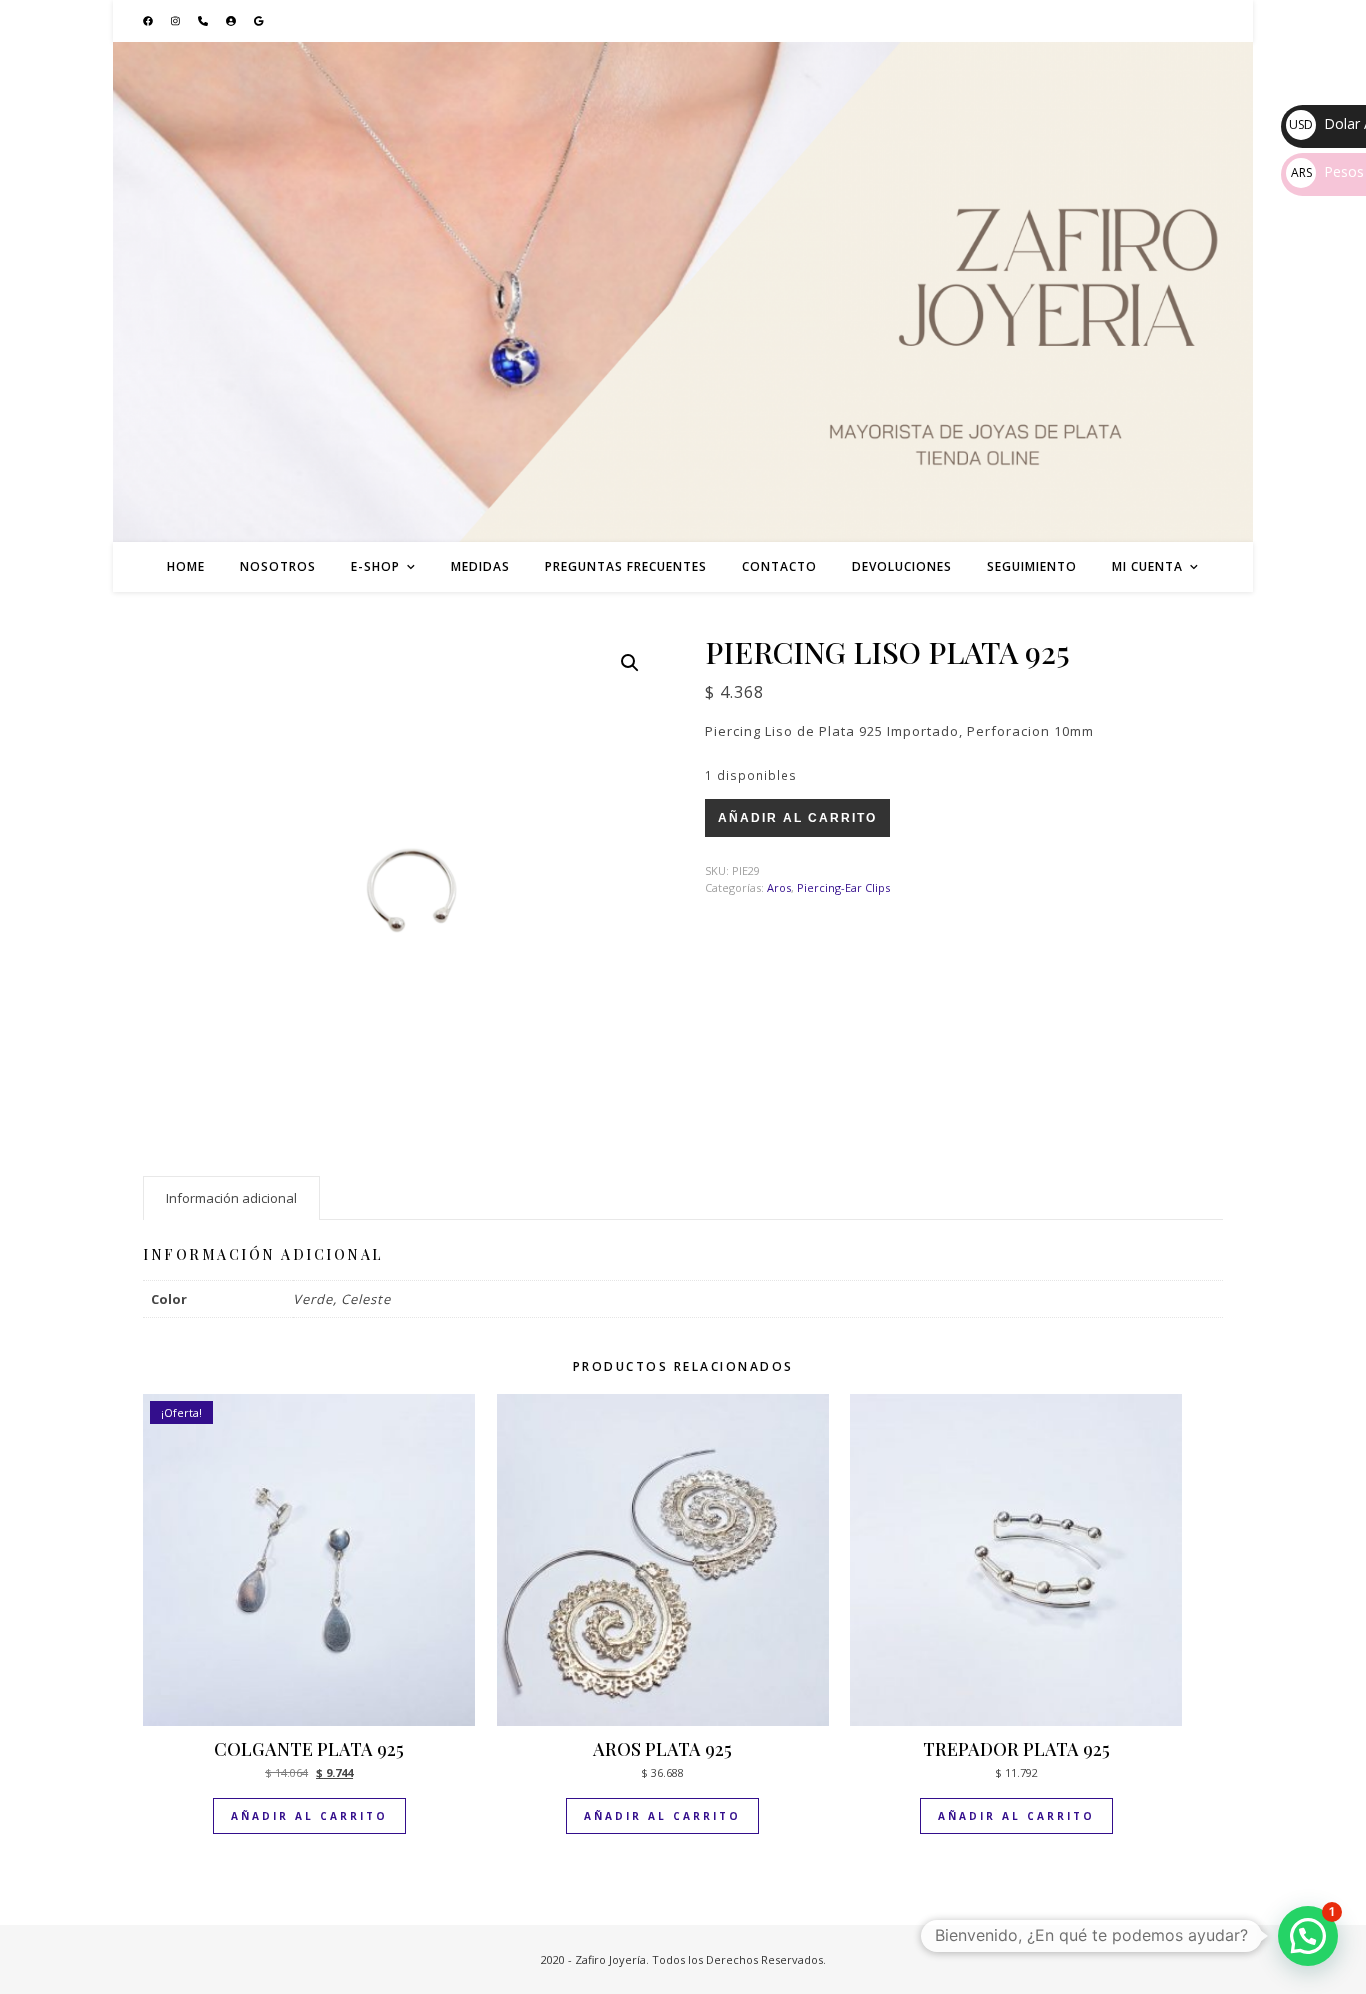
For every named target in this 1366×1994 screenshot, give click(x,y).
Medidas (480, 566)
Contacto (779, 566)
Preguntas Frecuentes (626, 566)
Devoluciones (902, 566)
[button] (630, 663)
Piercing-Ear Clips (843, 887)
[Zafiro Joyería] (683, 292)
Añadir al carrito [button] (309, 1816)
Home (186, 566)
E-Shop (375, 566)
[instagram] (177, 21)
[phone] (204, 21)
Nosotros (278, 566)
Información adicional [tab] (231, 1198)
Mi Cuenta (1147, 566)
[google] (259, 21)
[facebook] (149, 21)
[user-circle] (232, 21)
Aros (779, 887)
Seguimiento (1032, 566)
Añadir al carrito (797, 818)
